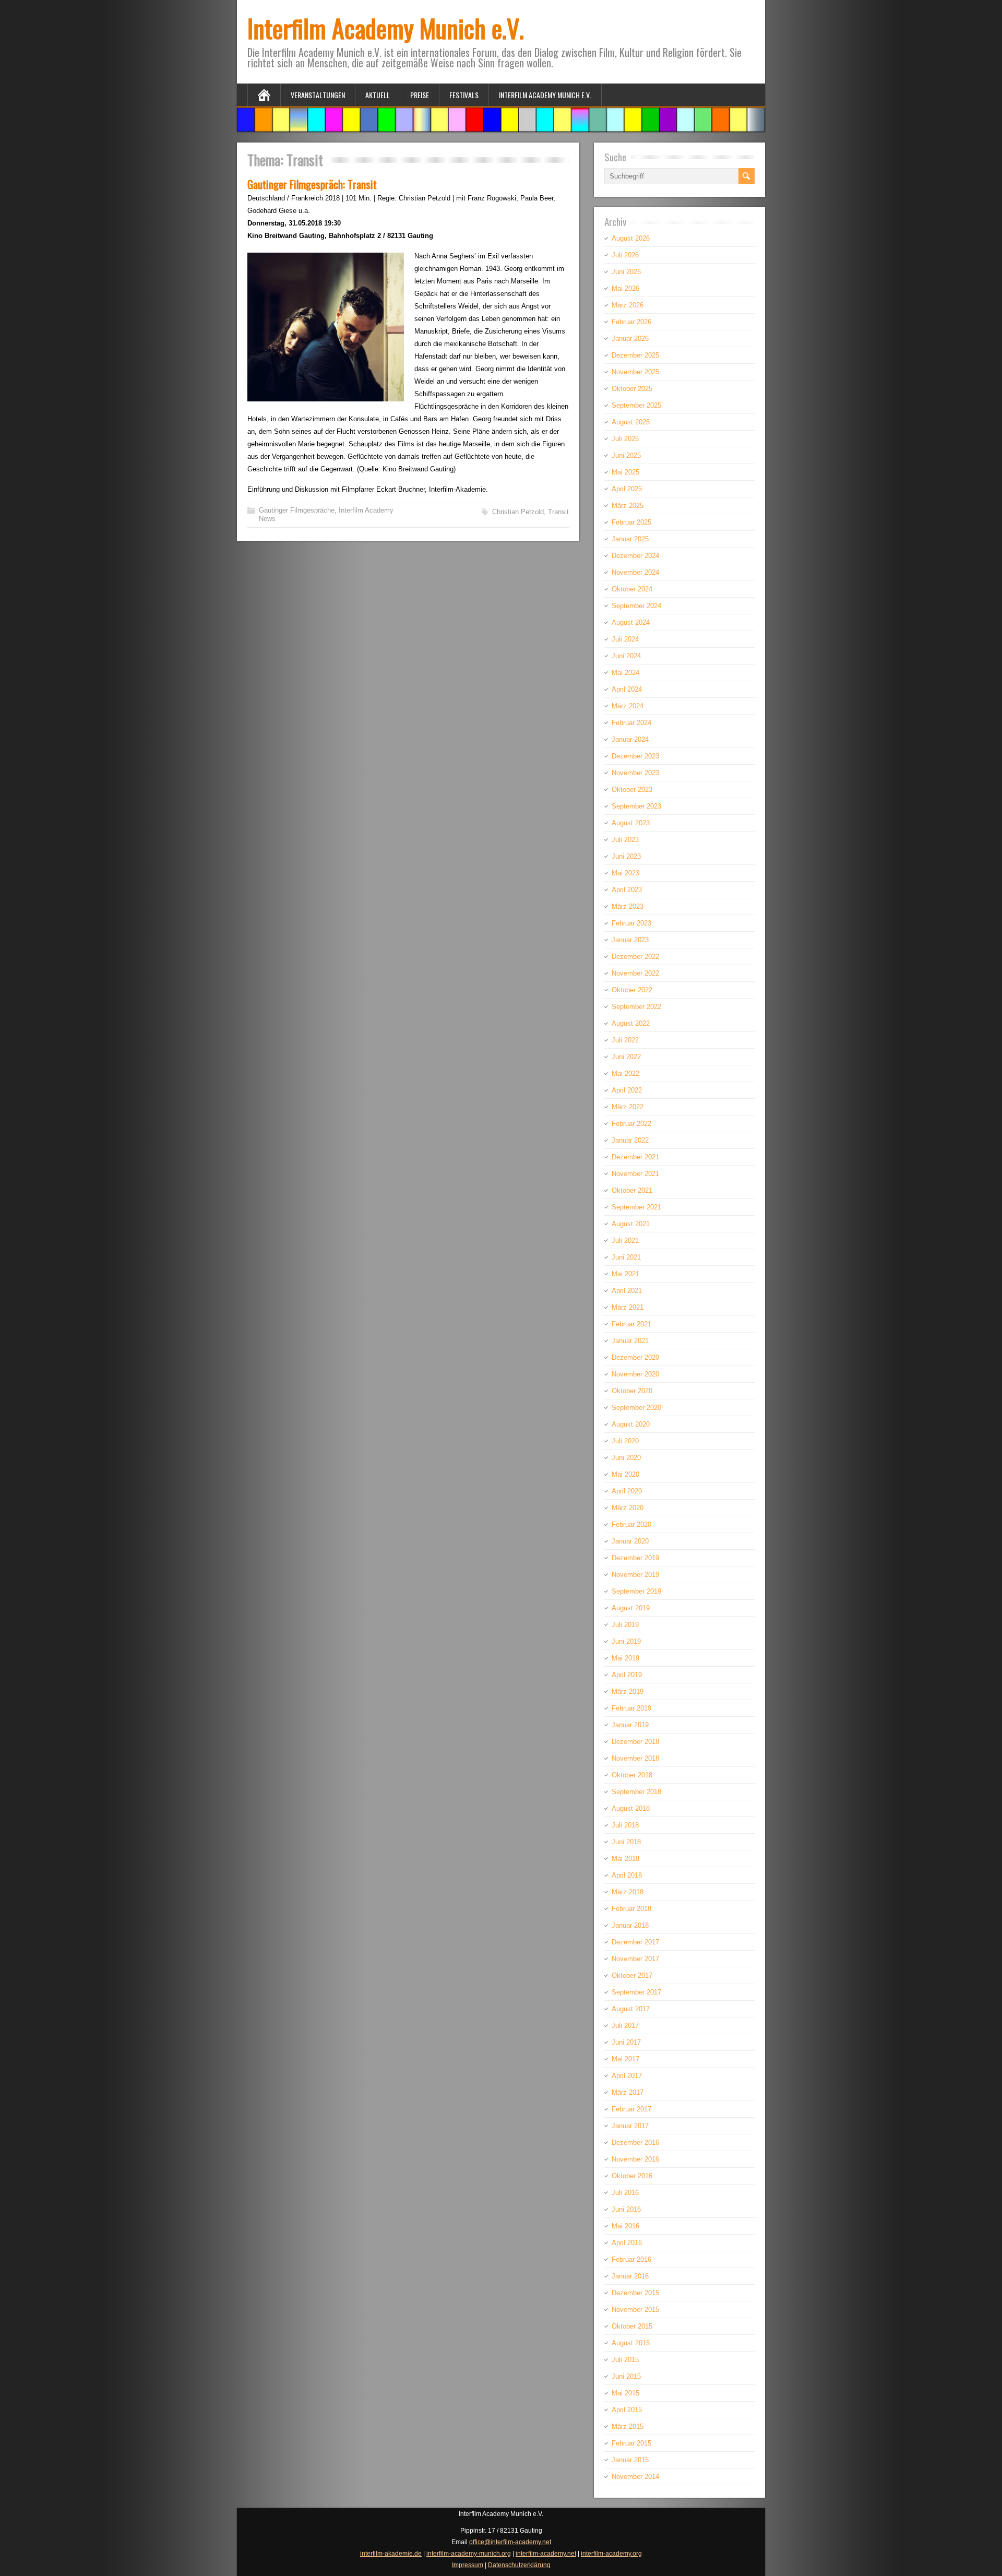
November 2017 (635, 1959)
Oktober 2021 (632, 1190)
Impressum (468, 2565)
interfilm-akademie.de (391, 2554)
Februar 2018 (631, 1909)
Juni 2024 (626, 656)
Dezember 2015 (635, 2293)
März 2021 (628, 1307)
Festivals (464, 95)
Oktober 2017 (632, 1975)
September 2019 (636, 1591)
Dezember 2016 (635, 2142)
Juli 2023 (625, 840)
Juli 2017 (625, 2026)
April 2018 (627, 1875)
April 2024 (627, 689)
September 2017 (636, 1992)
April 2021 (627, 1291)
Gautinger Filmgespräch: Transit (312, 184)
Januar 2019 (630, 1725)
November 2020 (635, 1374)
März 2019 (628, 1691)
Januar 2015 (630, 2460)
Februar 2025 (631, 522)
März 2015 (628, 2426)
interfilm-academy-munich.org (469, 2554)
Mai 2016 (625, 2226)
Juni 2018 (626, 1842)
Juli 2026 (625, 255)
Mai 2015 (625, 2393)
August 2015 (631, 2343)
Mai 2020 (625, 1474)
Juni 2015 (626, 2376)
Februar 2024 (631, 723)
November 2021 (635, 1174)
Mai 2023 (625, 873)
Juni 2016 (626, 2209)
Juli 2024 (625, 639)
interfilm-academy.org (611, 2554)
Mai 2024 (625, 673)
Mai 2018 (625, 1859)
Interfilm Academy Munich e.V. (386, 28)
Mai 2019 (625, 1658)
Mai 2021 (625, 1274)
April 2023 (627, 890)
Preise (420, 95)
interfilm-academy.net (546, 2554)
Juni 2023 (626, 856)
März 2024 (628, 706)
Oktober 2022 (632, 990)
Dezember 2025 (635, 355)
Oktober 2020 (632, 1391)
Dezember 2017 (635, 1942)
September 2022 (636, 1007)
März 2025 (628, 506)
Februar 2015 (631, 2443)
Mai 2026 (625, 288)
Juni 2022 (626, 1057)
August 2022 (631, 1023)
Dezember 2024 (635, 556)
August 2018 (631, 1808)
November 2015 (635, 2310)
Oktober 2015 (632, 2326)
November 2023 (635, 773)
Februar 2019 (631, 1708)
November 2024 (635, 572)
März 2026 (628, 305)
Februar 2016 (631, 2259)
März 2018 (628, 1892)
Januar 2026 (630, 339)
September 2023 (636, 806)
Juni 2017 (626, 2042)
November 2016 (635, 2159)
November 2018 (635, 1758)
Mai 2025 (625, 472)
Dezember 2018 (635, 1742)
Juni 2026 (626, 272)
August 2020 (631, 1424)
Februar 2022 (631, 1124)
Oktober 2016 (632, 2176)
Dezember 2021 (635, 1157)
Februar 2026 (631, 322)
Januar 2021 (630, 1341)
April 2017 (627, 2076)
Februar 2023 (631, 923)
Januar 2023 (630, 940)
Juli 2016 (625, 2193)
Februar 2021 (631, 1324)
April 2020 (627, 1491)
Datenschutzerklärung (519, 2565)
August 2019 (631, 1608)
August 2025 (631, 422)
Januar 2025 (630, 539)
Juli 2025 (625, 439)
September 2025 (636, 405)
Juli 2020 (625, 1441)
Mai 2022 (625, 1073)
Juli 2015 (625, 2360)
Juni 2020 (626, 1458)
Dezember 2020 (635, 1357)
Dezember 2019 (635, 1558)
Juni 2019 (626, 1641)
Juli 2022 (625, 1040)
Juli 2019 (625, 1625)
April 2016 (627, 2243)
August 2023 (631, 823)
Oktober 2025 (632, 389)
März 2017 (628, 2092)
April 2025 (627, 489)
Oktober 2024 (632, 589)
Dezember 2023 (635, 756)
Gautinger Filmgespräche (297, 510)
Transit (558, 512)
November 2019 (635, 1575)
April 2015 (627, 2410)
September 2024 (636, 606)
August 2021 (631, 1224)
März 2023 (628, 906)
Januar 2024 (630, 739)
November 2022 (635, 973)
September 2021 (636, 1207)
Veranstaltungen (318, 95)
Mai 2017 (625, 2059)
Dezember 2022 (635, 957)
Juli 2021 (625, 1240)
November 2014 (635, 2477)
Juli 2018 (625, 1825)
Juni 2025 (626, 455)
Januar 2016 (630, 2276)
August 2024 (631, 622)
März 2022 (628, 1107)
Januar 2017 (630, 2126)
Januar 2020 (630, 1541)
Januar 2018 (630, 1925)
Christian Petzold (518, 512)
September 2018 (636, 1792)
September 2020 (636, 1408)
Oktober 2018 (632, 1775)
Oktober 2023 (632, 790)
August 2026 (631, 238)
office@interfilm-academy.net (510, 2542)
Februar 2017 (631, 2109)
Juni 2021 (626, 1257)
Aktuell (378, 95)
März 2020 (628, 1508)
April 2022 (627, 1090)
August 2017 (631, 2009)
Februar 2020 (631, 1524)
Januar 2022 (630, 1140)
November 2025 (635, 372)
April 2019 (627, 1675)
